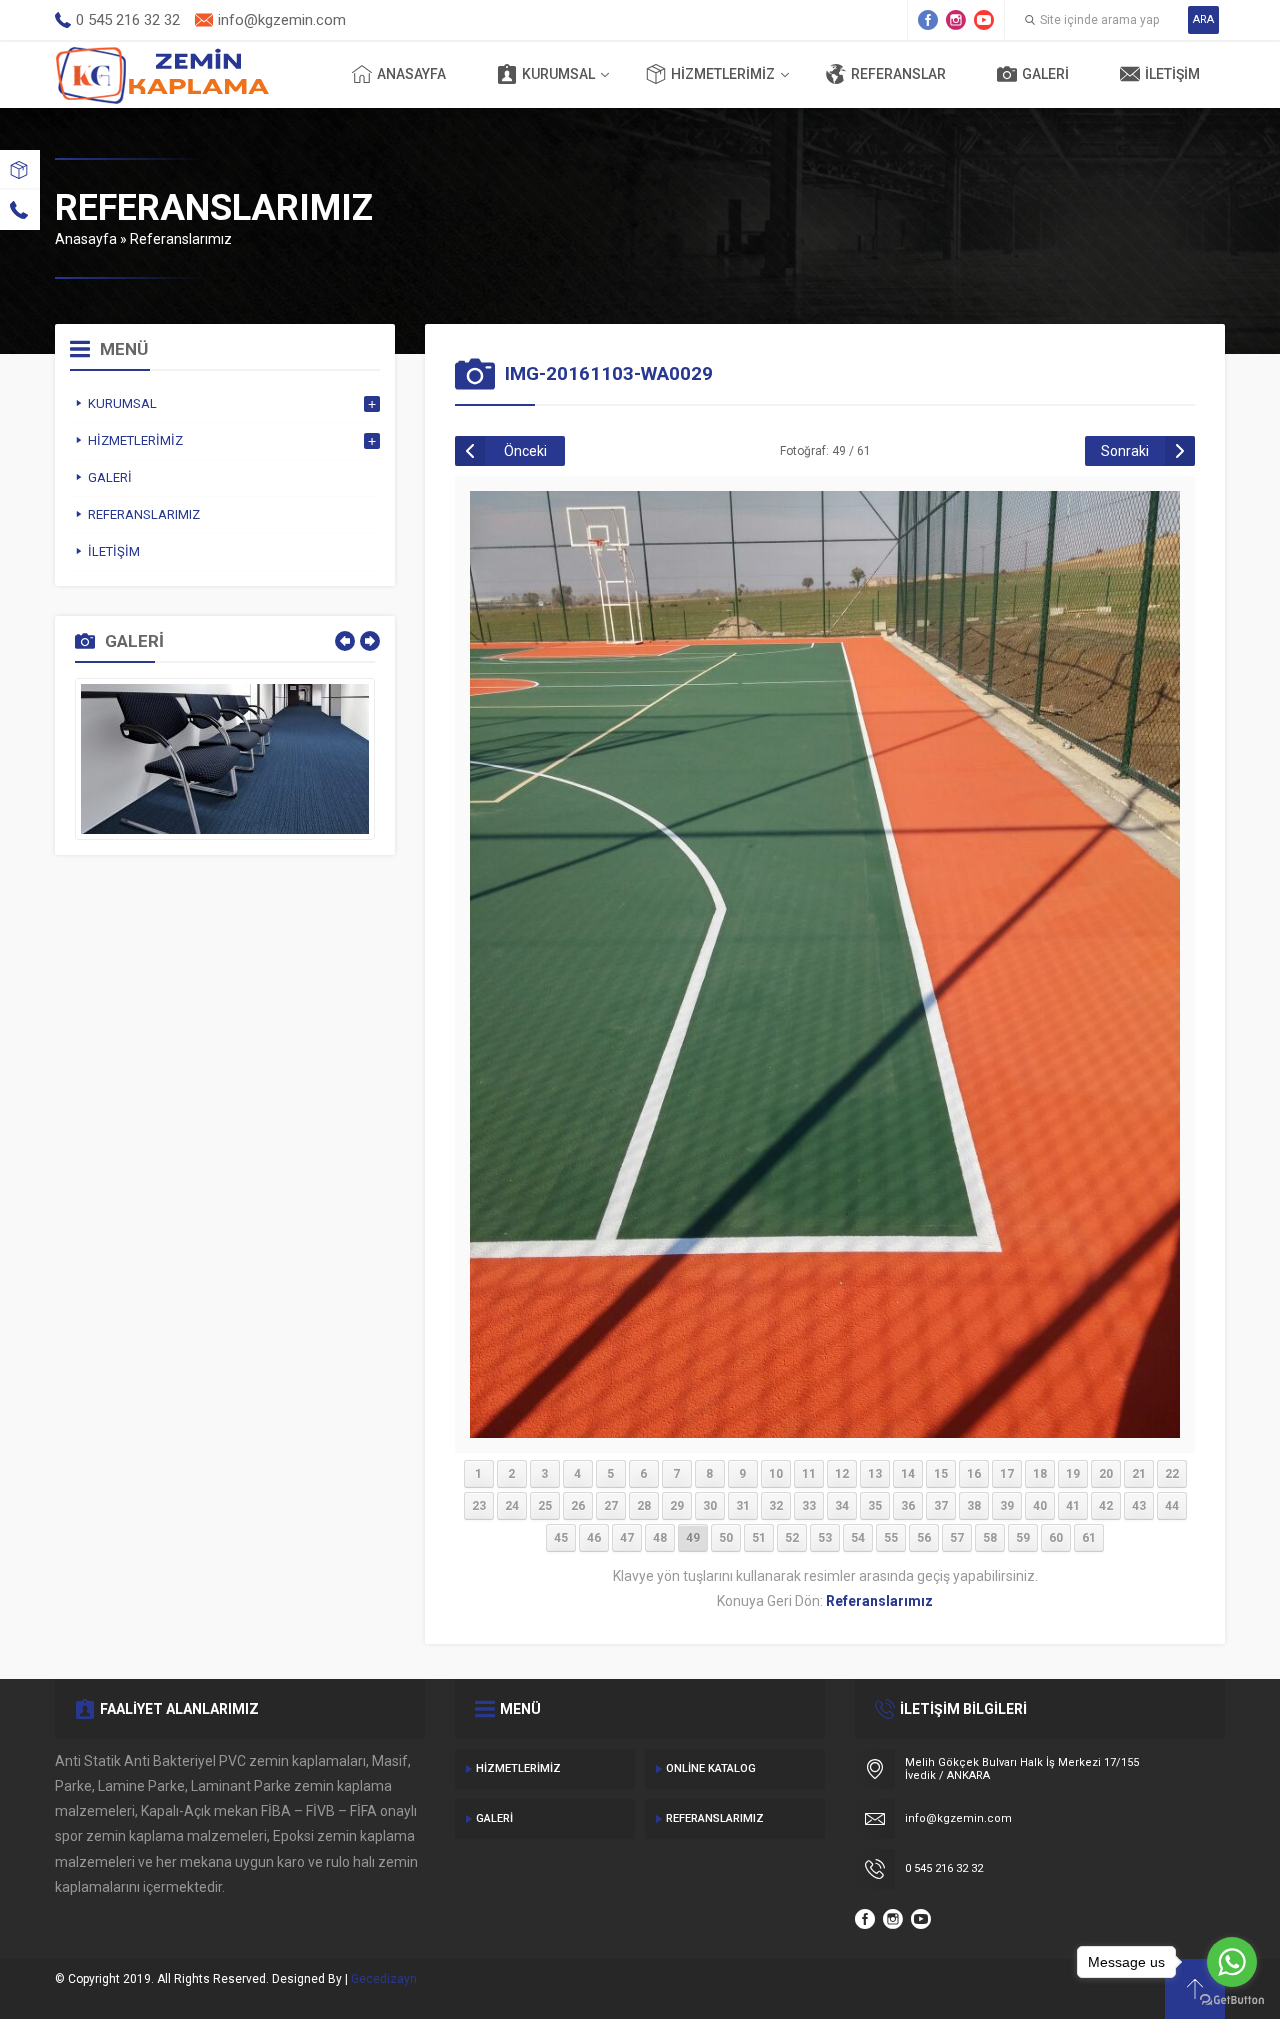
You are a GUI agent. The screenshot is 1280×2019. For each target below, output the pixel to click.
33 (809, 1506)
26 (578, 1506)
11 (809, 1474)
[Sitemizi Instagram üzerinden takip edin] (956, 20)
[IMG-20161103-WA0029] (825, 1430)
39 (1007, 1506)
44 (1172, 1506)
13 (875, 1474)
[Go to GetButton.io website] (1232, 1999)
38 (974, 1506)
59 (1023, 1538)
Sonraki (1125, 451)
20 (1106, 1474)
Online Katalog (711, 1768)
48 (660, 1538)
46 (594, 1538)
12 (842, 1474)
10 (776, 1474)
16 (974, 1474)
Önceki (525, 451)
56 (924, 1538)
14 (908, 1474)
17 (1007, 1474)
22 (1172, 1474)
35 (875, 1506)
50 (726, 1538)
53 (825, 1538)
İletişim (1172, 74)
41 (1073, 1506)
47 (627, 1538)
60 (1056, 1538)
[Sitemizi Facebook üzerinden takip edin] (928, 20)
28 (644, 1506)
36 (908, 1506)
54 (858, 1538)
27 (611, 1506)
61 (1089, 1538)
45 (561, 1538)
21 (1139, 1474)
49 (693, 1538)
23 (479, 1506)
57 (957, 1538)
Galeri (1045, 74)
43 (1139, 1506)
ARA (1203, 19)
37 (941, 1506)
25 (545, 1506)
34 (842, 1506)
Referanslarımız (181, 239)
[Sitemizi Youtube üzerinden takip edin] (984, 20)
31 (743, 1506)
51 (759, 1538)
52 (792, 1538)
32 (776, 1506)
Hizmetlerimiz (723, 74)
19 (1073, 1474)
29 (677, 1506)
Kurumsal (558, 74)
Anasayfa (411, 74)
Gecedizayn (384, 1979)
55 (891, 1538)
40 (1040, 1506)
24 (512, 1506)
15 (941, 1474)
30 (710, 1506)
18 (1040, 1474)
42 (1106, 1506)
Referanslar (898, 74)
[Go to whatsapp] (1232, 1962)
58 (990, 1538)
